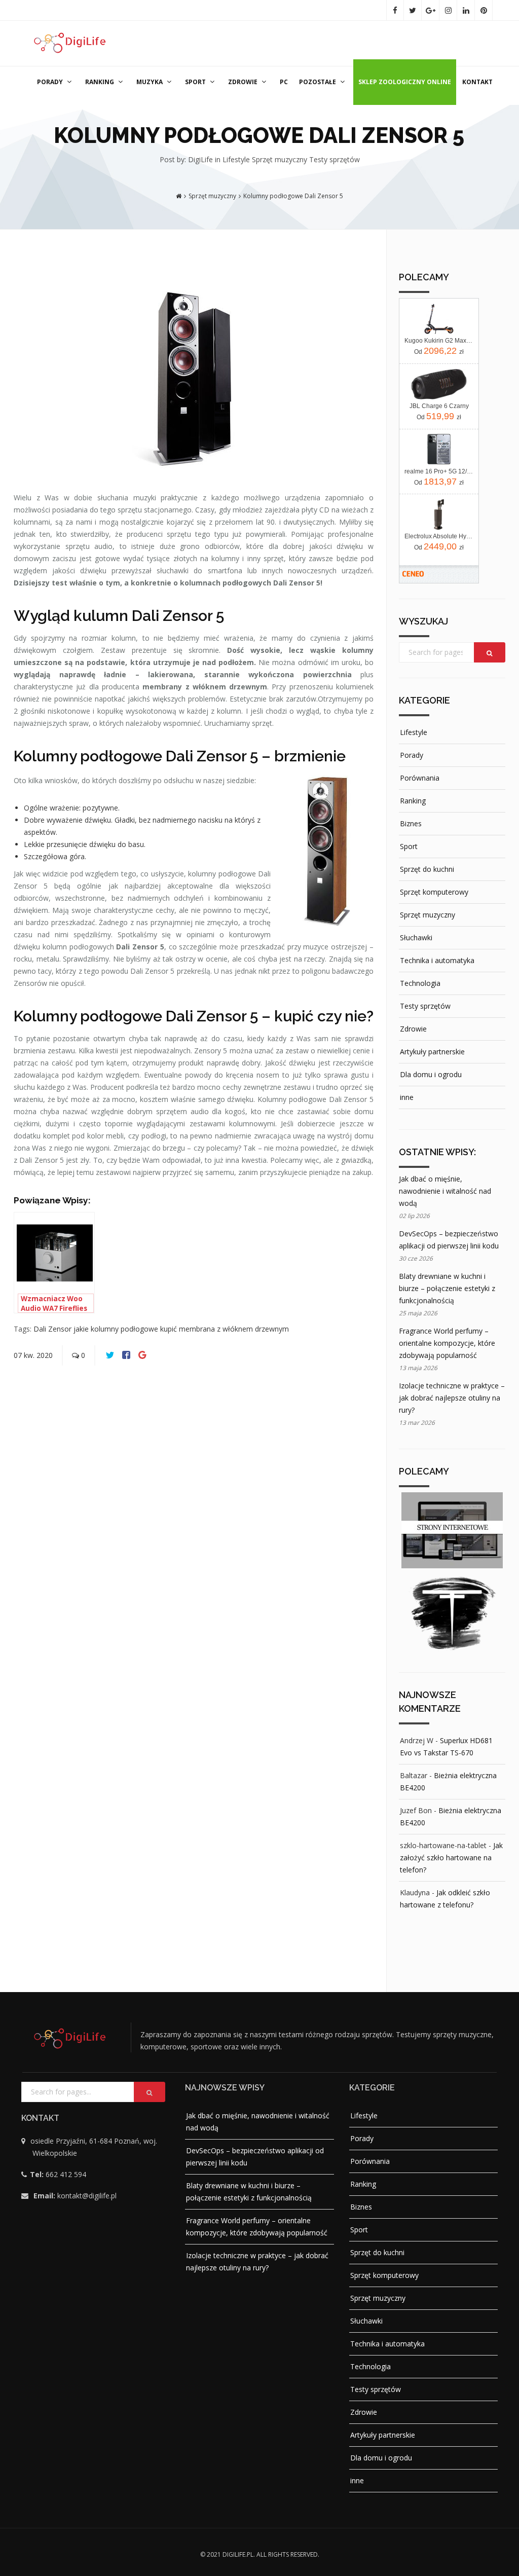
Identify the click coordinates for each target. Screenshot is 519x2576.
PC (284, 82)
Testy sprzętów (335, 159)
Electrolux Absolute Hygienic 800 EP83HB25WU (439, 536)
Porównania (420, 778)
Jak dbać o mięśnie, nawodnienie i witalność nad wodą (445, 1191)
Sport (195, 82)
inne (407, 1097)
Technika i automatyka (437, 960)
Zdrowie (243, 82)
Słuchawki (416, 937)
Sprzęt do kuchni (427, 869)
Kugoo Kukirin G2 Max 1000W (439, 341)
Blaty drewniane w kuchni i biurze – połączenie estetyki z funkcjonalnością (447, 1288)
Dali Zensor (53, 1329)
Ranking (100, 82)
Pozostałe (318, 82)
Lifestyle (237, 159)
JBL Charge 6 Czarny (439, 406)
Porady (50, 82)
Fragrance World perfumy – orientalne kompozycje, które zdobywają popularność (447, 1343)
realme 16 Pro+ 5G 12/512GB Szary (439, 471)
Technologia (420, 983)
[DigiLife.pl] (72, 40)
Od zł (439, 351)
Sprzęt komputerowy (434, 892)
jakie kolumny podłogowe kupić (126, 1329)
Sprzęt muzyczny (281, 159)
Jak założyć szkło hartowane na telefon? (451, 1857)
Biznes (411, 823)
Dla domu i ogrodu (431, 1074)
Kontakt (477, 82)
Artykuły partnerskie (432, 1052)
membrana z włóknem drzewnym (234, 1329)
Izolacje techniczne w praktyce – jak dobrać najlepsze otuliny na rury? (452, 1398)
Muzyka (150, 82)
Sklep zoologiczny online (405, 82)
